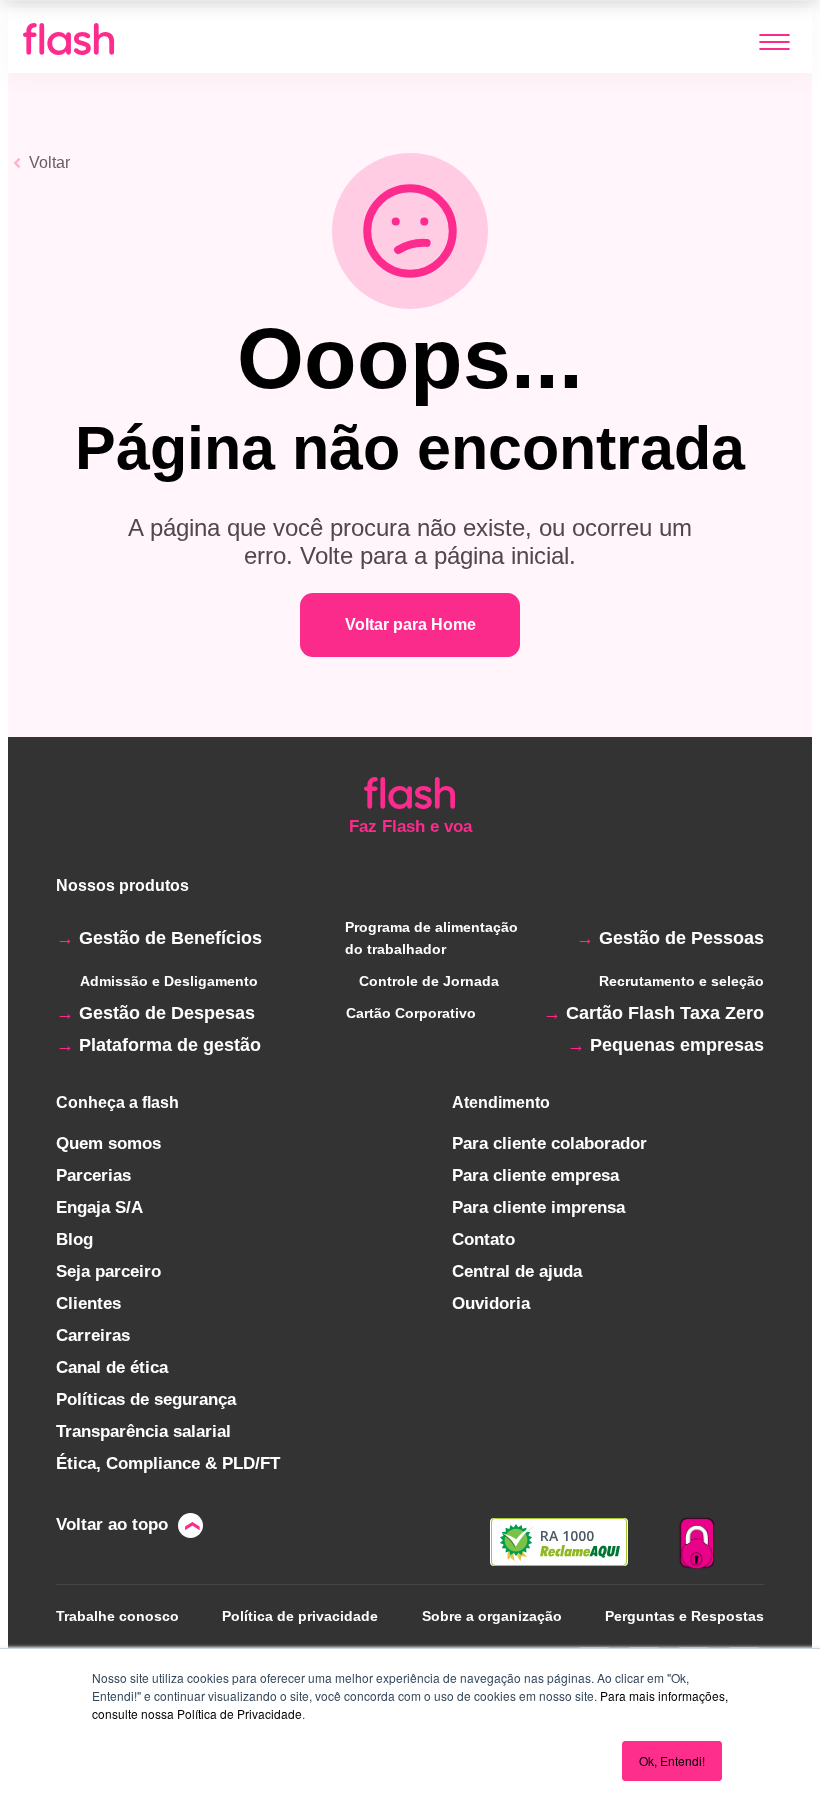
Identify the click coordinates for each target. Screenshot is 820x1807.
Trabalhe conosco (117, 1616)
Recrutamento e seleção (681, 981)
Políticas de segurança (146, 1399)
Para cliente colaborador (549, 1143)
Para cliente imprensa (538, 1207)
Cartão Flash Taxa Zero (665, 1013)
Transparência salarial (143, 1431)
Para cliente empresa (535, 1175)
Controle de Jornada (429, 981)
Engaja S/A (99, 1207)
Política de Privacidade (239, 1713)
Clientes (88, 1303)
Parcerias (93, 1175)
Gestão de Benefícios (170, 938)
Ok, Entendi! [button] (672, 1760)
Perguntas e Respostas (684, 1616)
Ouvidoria (491, 1303)
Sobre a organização (492, 1616)
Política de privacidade (300, 1616)
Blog (74, 1239)
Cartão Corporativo (411, 1013)
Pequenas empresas (677, 1045)
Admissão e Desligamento (169, 981)
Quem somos (108, 1143)
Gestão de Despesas (167, 1013)
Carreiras (93, 1335)
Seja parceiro (108, 1271)
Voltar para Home (410, 624)
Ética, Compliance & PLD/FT (168, 1463)
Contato (483, 1239)
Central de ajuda (517, 1271)
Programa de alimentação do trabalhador (431, 938)
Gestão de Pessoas (681, 938)
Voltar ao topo (112, 1524)
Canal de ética (112, 1367)
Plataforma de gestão (170, 1045)
